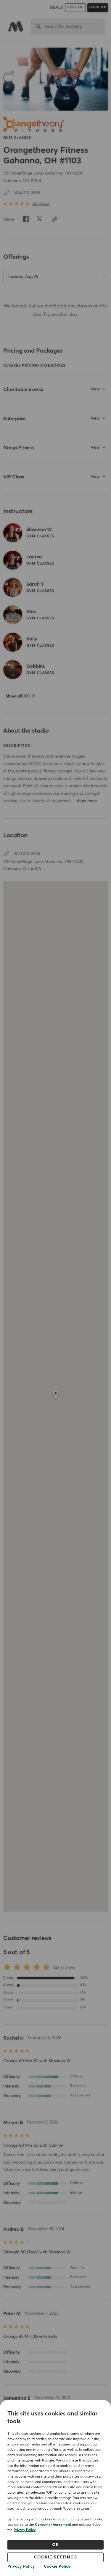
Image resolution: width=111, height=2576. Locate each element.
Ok (55, 2545)
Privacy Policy (25, 2530)
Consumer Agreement (53, 2525)
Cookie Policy (57, 2566)
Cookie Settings (56, 2557)
